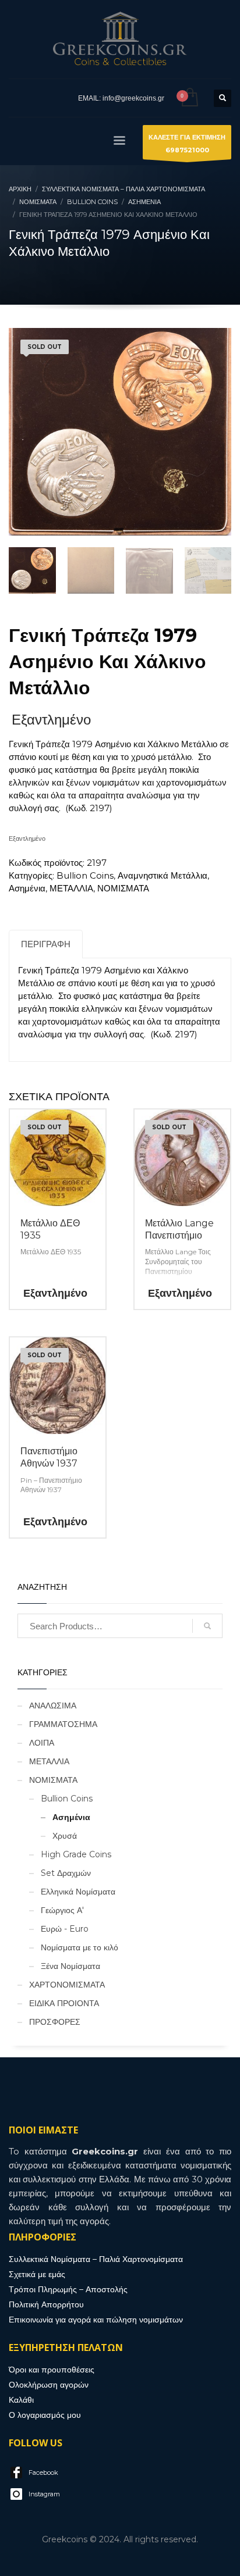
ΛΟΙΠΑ (42, 1743)
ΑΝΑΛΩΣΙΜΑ (53, 1706)
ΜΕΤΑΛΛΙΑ (71, 888)
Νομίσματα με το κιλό (80, 1947)
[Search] (207, 1626)
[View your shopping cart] (189, 98)
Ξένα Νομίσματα (70, 1966)
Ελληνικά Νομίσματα (78, 1892)
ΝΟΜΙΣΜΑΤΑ (123, 888)
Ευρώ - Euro (65, 1929)
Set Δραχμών (66, 1873)
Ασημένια (27, 888)
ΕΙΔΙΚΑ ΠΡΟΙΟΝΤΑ (64, 2003)
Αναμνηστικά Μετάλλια (163, 875)
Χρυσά (65, 1836)
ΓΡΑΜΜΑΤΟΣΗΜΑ (63, 1724)
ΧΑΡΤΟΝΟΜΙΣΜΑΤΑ (67, 1985)
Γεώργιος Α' (62, 1910)
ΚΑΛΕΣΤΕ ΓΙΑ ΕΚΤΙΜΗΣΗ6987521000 (187, 144)
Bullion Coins (85, 875)
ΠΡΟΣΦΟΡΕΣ (55, 2022)
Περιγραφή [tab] (46, 944)
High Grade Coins (76, 1854)
